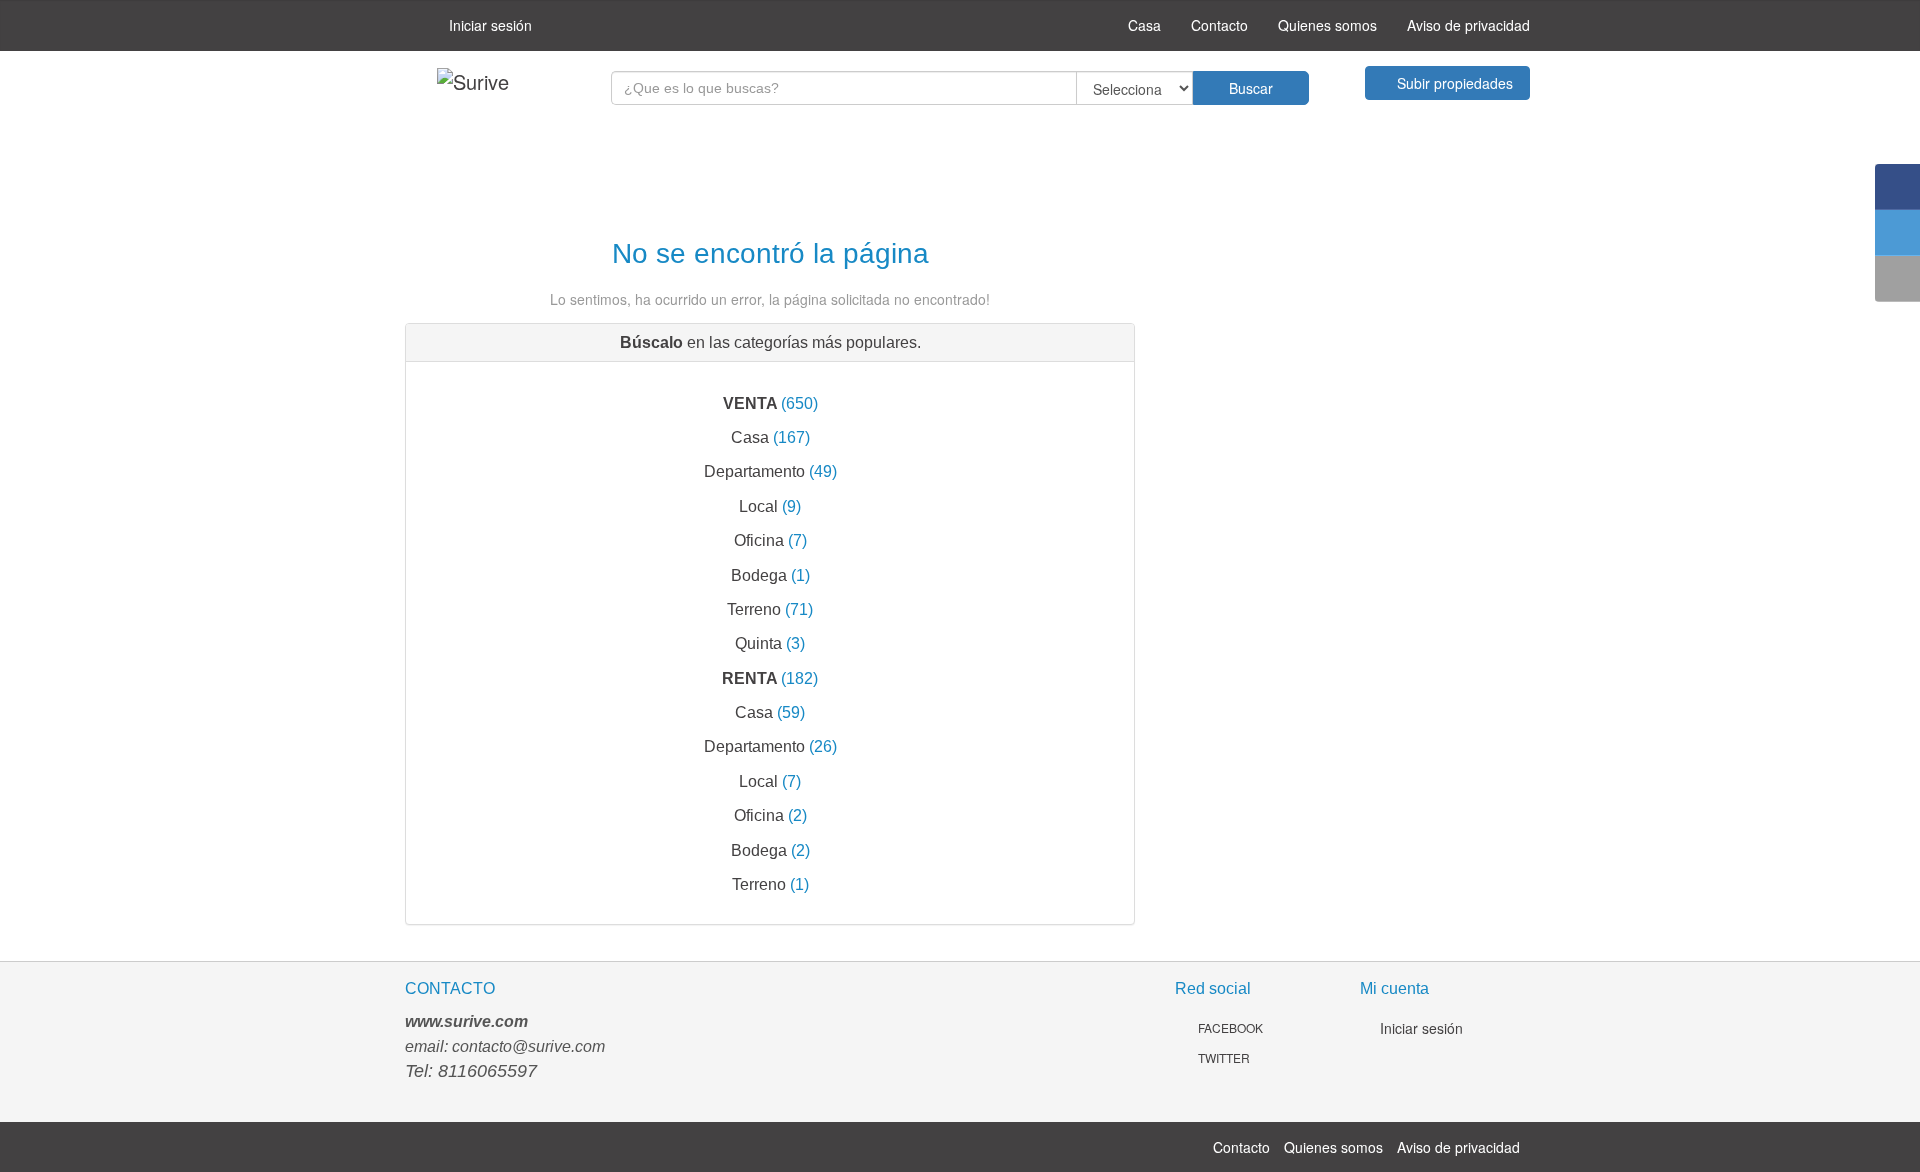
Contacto (1219, 25)
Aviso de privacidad (1468, 25)
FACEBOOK (1229, 1027)
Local (758, 506)
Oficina (759, 540)
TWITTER (1222, 1057)
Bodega (759, 575)
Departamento (754, 471)
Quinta (758, 643)
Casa (1142, 25)
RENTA (749, 678)
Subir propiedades (1453, 83)
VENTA (750, 403)
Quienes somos (1327, 25)
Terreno (754, 609)
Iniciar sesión (488, 25)
